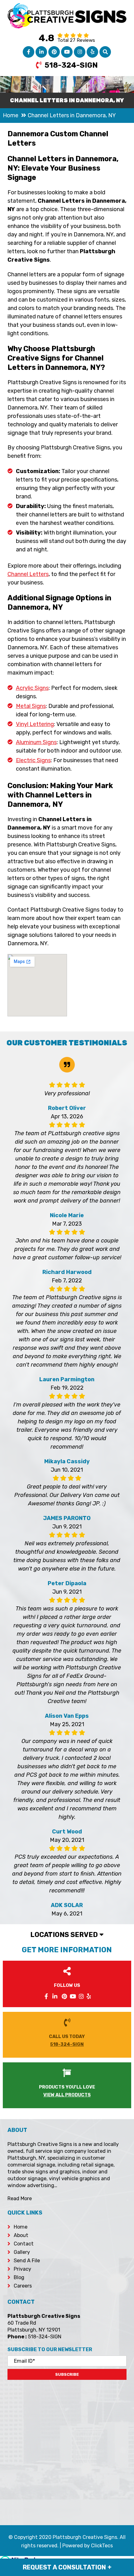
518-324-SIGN (71, 65)
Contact (24, 2244)
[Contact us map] (67, 2448)
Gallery (22, 2252)
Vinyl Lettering (35, 724)
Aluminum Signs (36, 742)
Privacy (22, 2269)
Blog (19, 2277)
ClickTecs (102, 2546)
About (21, 2235)
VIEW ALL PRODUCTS (67, 2095)
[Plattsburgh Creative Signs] (67, 7)
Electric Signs (33, 760)
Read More (20, 2198)
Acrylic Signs (32, 688)
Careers (23, 2286)
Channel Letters (28, 574)
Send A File (27, 2261)
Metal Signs (31, 706)
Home (21, 2227)
